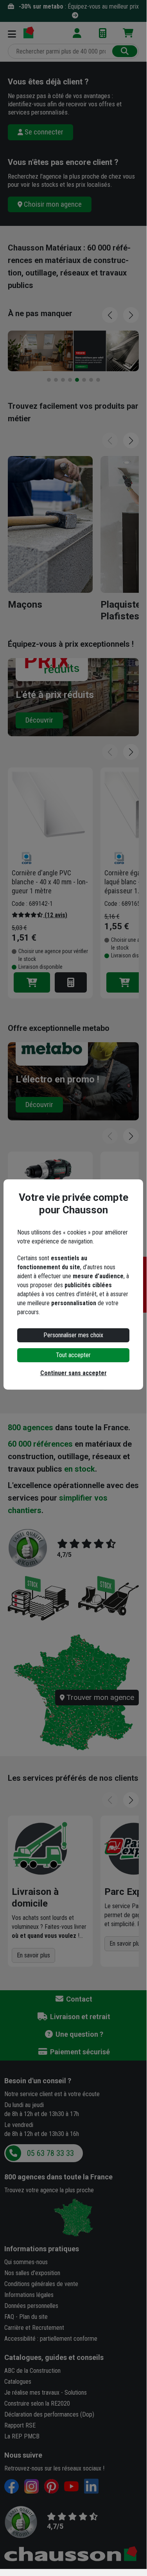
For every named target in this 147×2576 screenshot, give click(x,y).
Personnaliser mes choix (73, 1335)
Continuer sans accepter (73, 1373)
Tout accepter (73, 1355)
